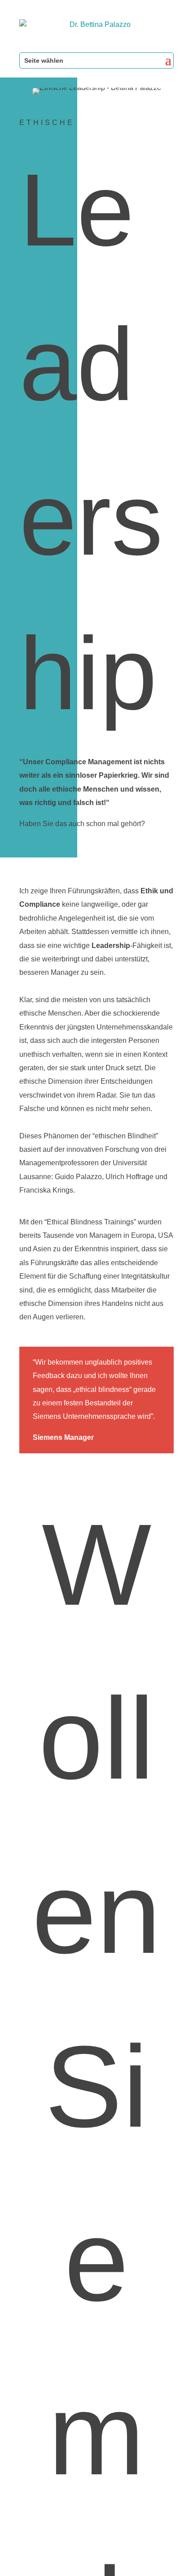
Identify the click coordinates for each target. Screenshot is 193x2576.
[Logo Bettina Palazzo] (96, 31)
